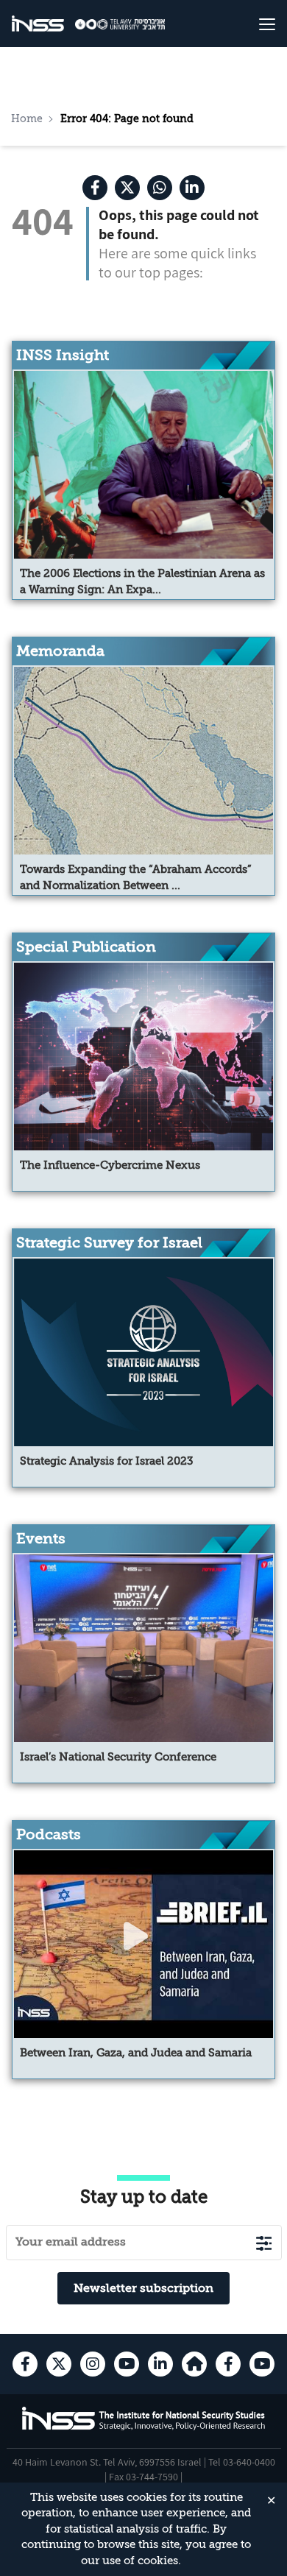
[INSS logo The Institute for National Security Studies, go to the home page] (144, 2428)
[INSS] (38, 24)
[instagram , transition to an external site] (93, 2364)
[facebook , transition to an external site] (95, 188)
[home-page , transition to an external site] (194, 2364)
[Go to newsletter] (264, 2243)
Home (27, 118)
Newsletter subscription (143, 2288)
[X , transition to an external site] (127, 188)
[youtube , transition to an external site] (127, 2364)
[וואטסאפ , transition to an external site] (160, 188)
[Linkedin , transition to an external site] (192, 188)
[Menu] (253, 24)
